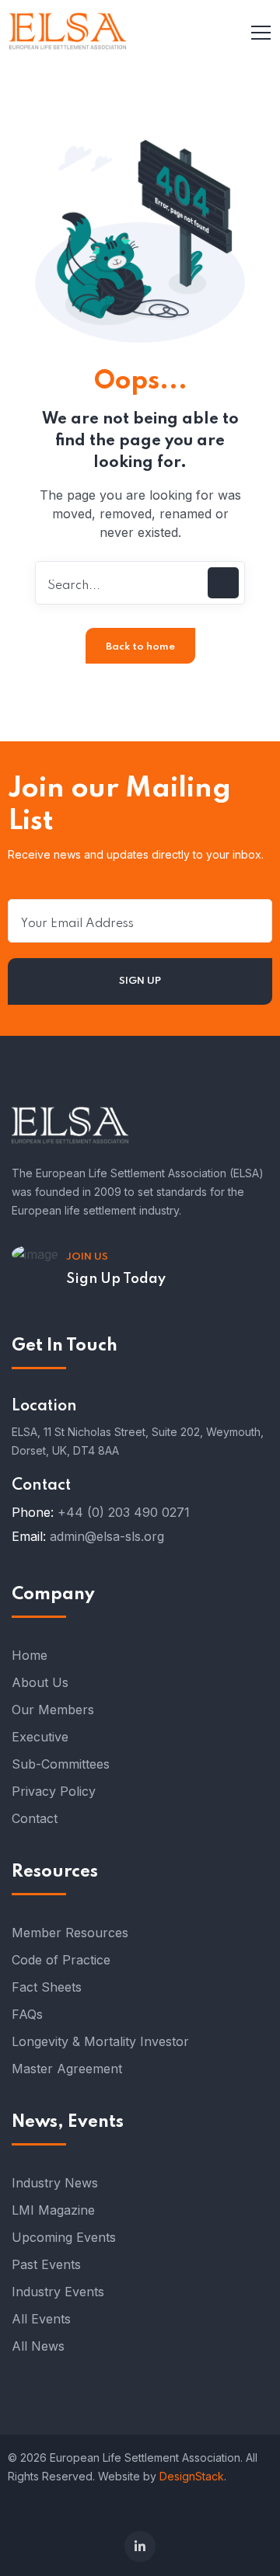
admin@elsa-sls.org (107, 1536)
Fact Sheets (47, 1987)
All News (38, 2346)
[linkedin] (140, 2546)
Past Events (46, 2264)
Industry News (55, 2183)
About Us (40, 1682)
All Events (41, 2319)
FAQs (27, 2014)
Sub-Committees (61, 1764)
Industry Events (58, 2292)
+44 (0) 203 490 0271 (124, 1512)
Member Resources (70, 1933)
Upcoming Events (64, 2237)
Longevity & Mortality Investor (100, 2041)
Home (30, 1655)
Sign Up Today (116, 1279)
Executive (40, 1737)
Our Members (53, 1710)
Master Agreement (67, 2069)
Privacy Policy (54, 1791)
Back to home (140, 647)
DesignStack (192, 2476)
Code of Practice (61, 1960)
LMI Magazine (53, 2210)
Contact (35, 1818)
